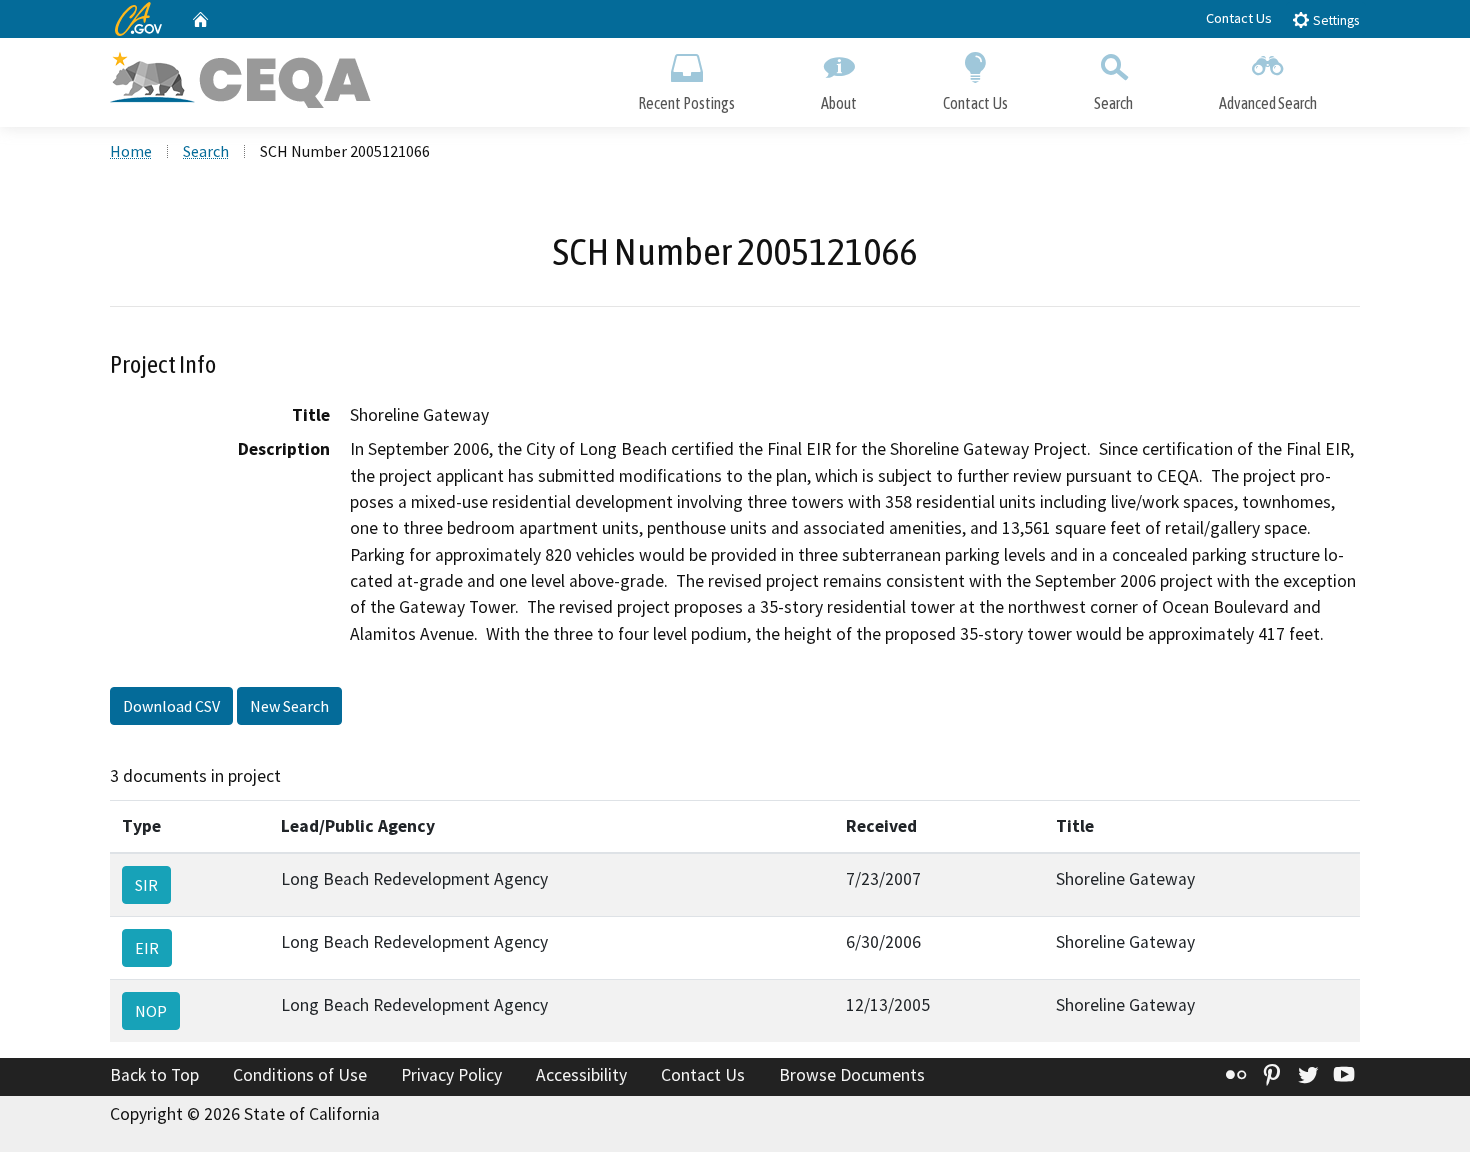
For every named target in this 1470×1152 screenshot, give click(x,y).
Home (131, 151)
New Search (289, 706)
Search (1113, 103)
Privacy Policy (451, 1075)
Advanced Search (1268, 103)
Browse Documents (852, 1075)
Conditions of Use (300, 1075)
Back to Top (154, 1075)
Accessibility (581, 1075)
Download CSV (171, 706)
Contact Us (1239, 18)
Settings (1334, 20)
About (839, 103)
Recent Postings (686, 103)
